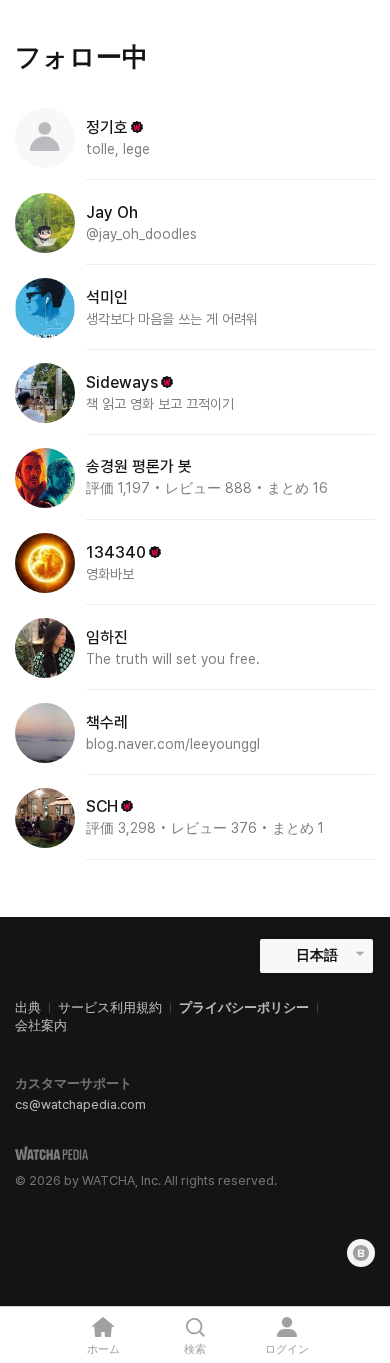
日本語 (317, 955)
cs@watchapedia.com (80, 1104)
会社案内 (41, 1025)
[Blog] (361, 1253)
